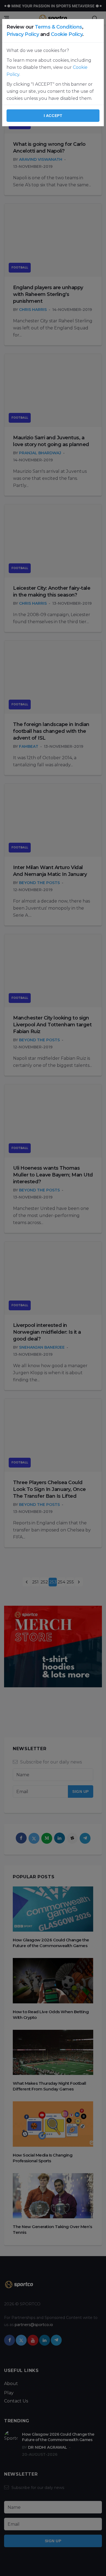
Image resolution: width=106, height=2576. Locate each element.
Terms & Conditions (58, 27)
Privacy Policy (23, 34)
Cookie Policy (67, 34)
